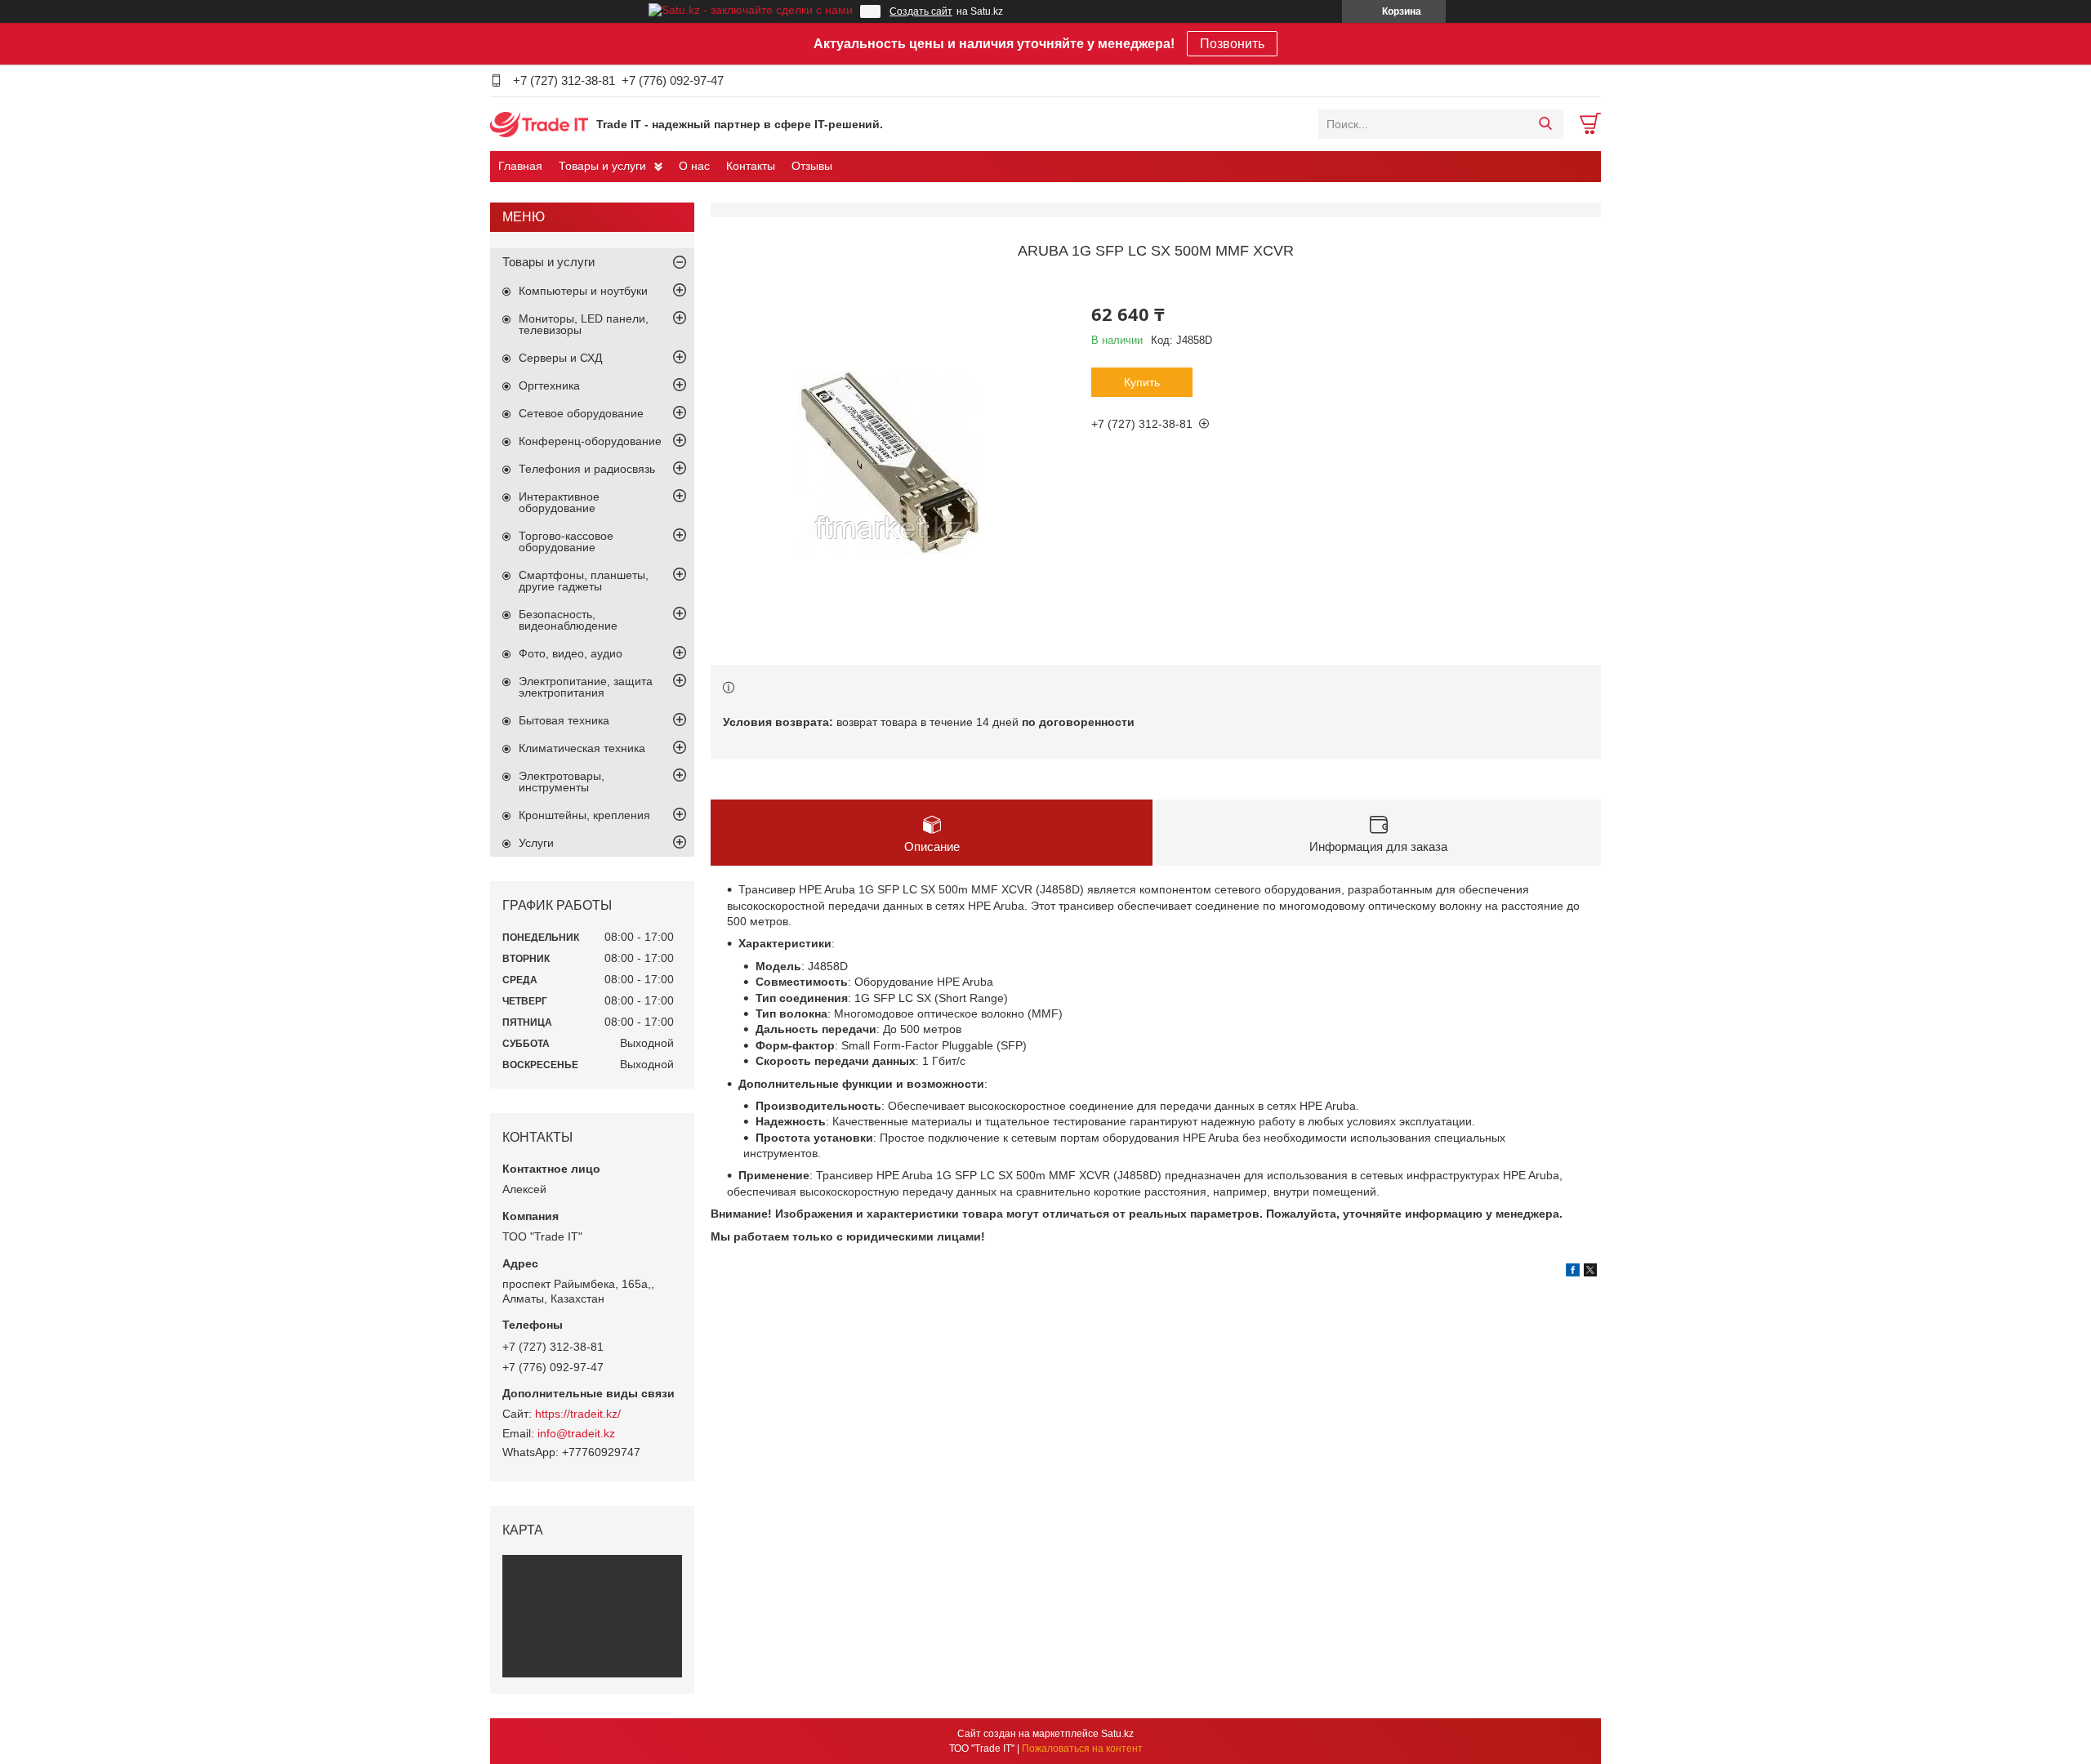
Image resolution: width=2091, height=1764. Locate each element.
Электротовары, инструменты (562, 782)
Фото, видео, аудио (571, 653)
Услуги (536, 843)
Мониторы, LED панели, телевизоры (584, 324)
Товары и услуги (602, 166)
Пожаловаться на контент (1082, 1748)
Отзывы (812, 166)
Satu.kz (1117, 1734)
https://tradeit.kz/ (578, 1414)
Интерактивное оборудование (559, 502)
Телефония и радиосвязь (587, 469)
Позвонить (1232, 44)
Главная (520, 166)
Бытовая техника (564, 720)
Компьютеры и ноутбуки (583, 291)
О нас (694, 166)
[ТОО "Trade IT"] (539, 123)
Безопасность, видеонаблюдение (568, 620)
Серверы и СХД (560, 358)
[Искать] (1545, 124)
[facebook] (1573, 1272)
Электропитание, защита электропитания (586, 687)
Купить (1142, 382)
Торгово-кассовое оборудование (566, 541)
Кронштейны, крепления (584, 815)
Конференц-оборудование (590, 441)
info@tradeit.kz (576, 1433)
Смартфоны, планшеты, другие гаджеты (584, 581)
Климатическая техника (582, 748)
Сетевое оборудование (581, 413)
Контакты (751, 166)
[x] (1590, 1272)
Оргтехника (549, 385)
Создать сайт (921, 11)
